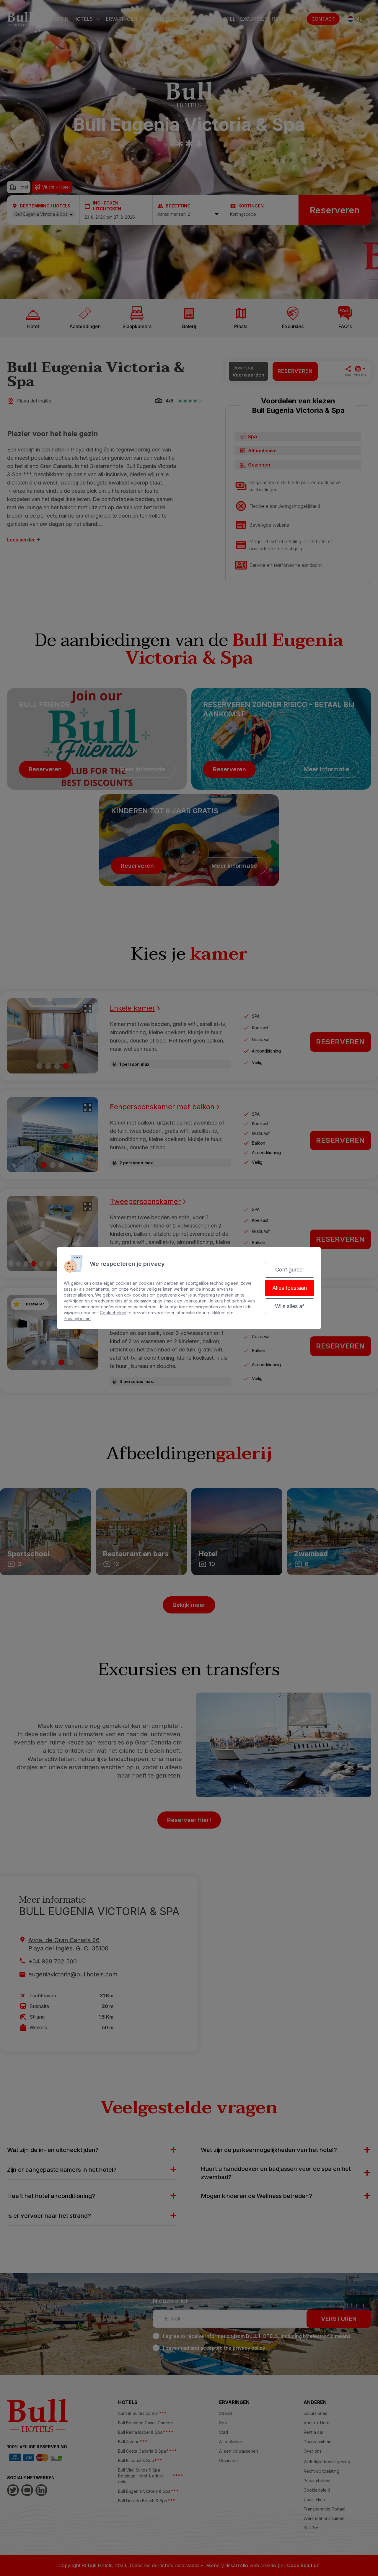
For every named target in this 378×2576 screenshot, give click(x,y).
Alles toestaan (290, 1288)
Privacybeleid (77, 1319)
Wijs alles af (290, 1306)
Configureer (290, 1270)
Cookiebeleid (113, 1313)
